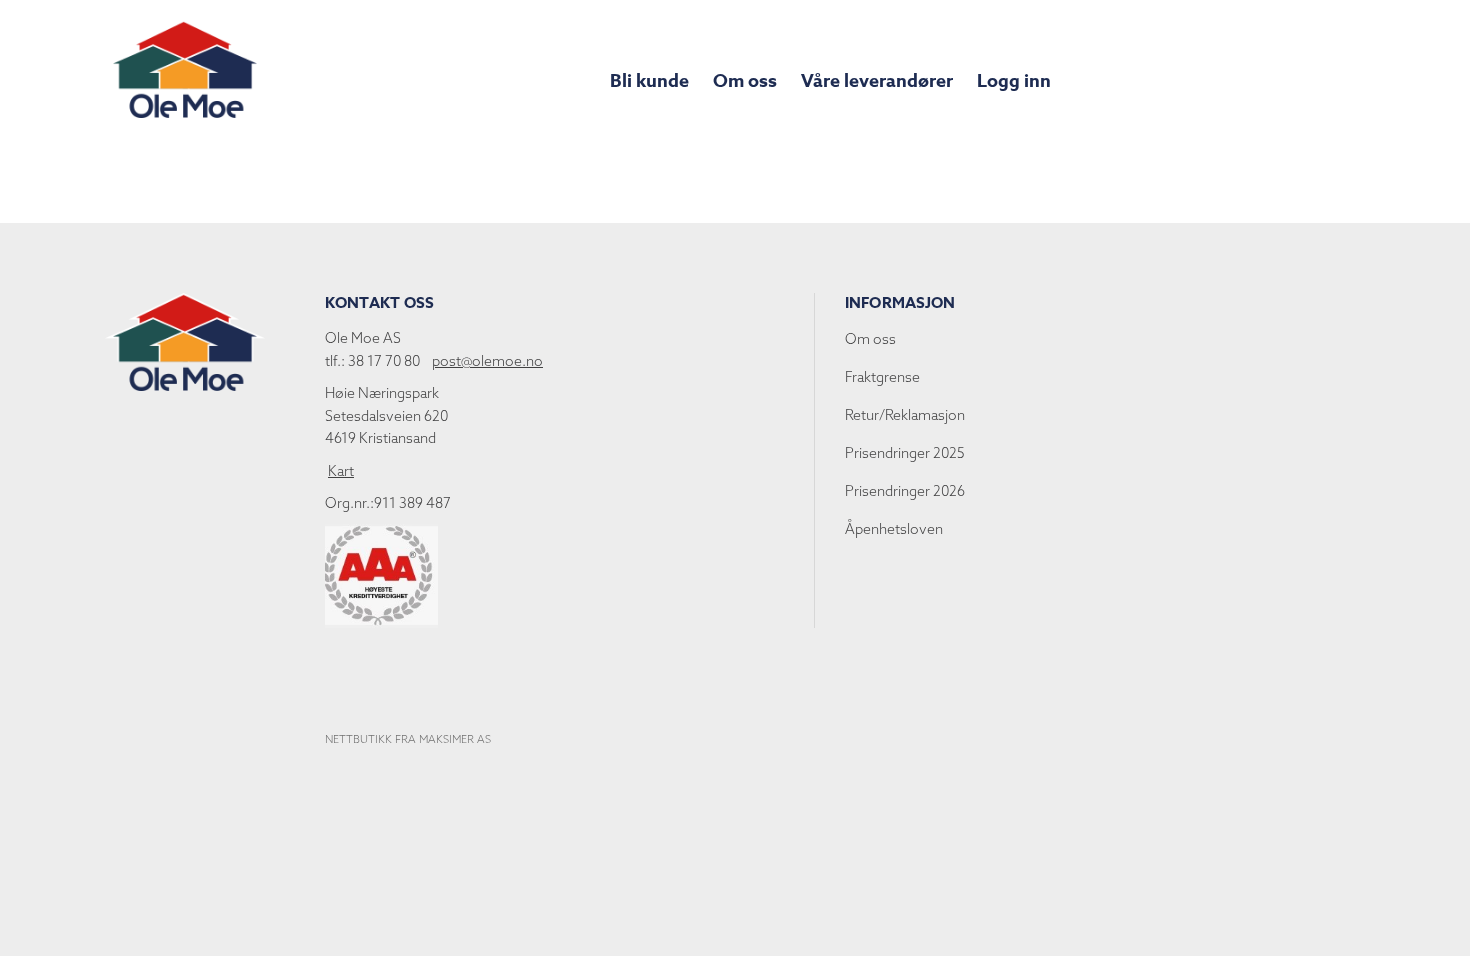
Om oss (745, 81)
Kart (341, 471)
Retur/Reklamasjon (905, 415)
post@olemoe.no (487, 361)
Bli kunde (649, 81)
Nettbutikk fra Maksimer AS (408, 739)
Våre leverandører (877, 81)
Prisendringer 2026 (905, 491)
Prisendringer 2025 (905, 453)
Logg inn (1014, 81)
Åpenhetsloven (894, 529)
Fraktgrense (882, 377)
